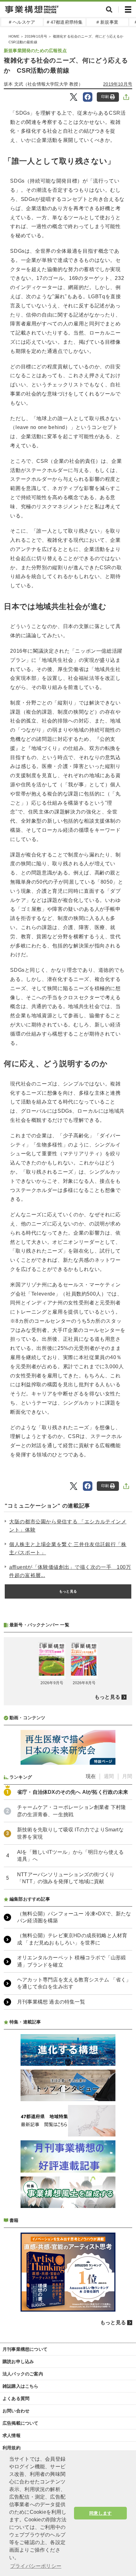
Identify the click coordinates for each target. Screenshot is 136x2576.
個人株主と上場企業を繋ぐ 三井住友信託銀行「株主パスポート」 (68, 1548)
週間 (109, 1776)
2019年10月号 (36, 36)
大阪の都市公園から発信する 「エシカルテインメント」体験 (68, 1526)
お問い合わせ (16, 2411)
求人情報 (12, 2435)
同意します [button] (100, 2513)
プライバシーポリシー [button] (36, 2566)
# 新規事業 (107, 22)
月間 (127, 1776)
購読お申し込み (18, 2361)
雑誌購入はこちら (21, 2386)
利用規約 (12, 2448)
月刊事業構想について (25, 2349)
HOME (14, 36)
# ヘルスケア (22, 22)
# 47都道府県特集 (65, 22)
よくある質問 (16, 2398)
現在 (91, 1776)
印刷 (105, 97)
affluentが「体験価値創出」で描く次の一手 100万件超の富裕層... (70, 1571)
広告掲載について (21, 2423)
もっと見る (68, 1591)
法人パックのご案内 (23, 2374)
